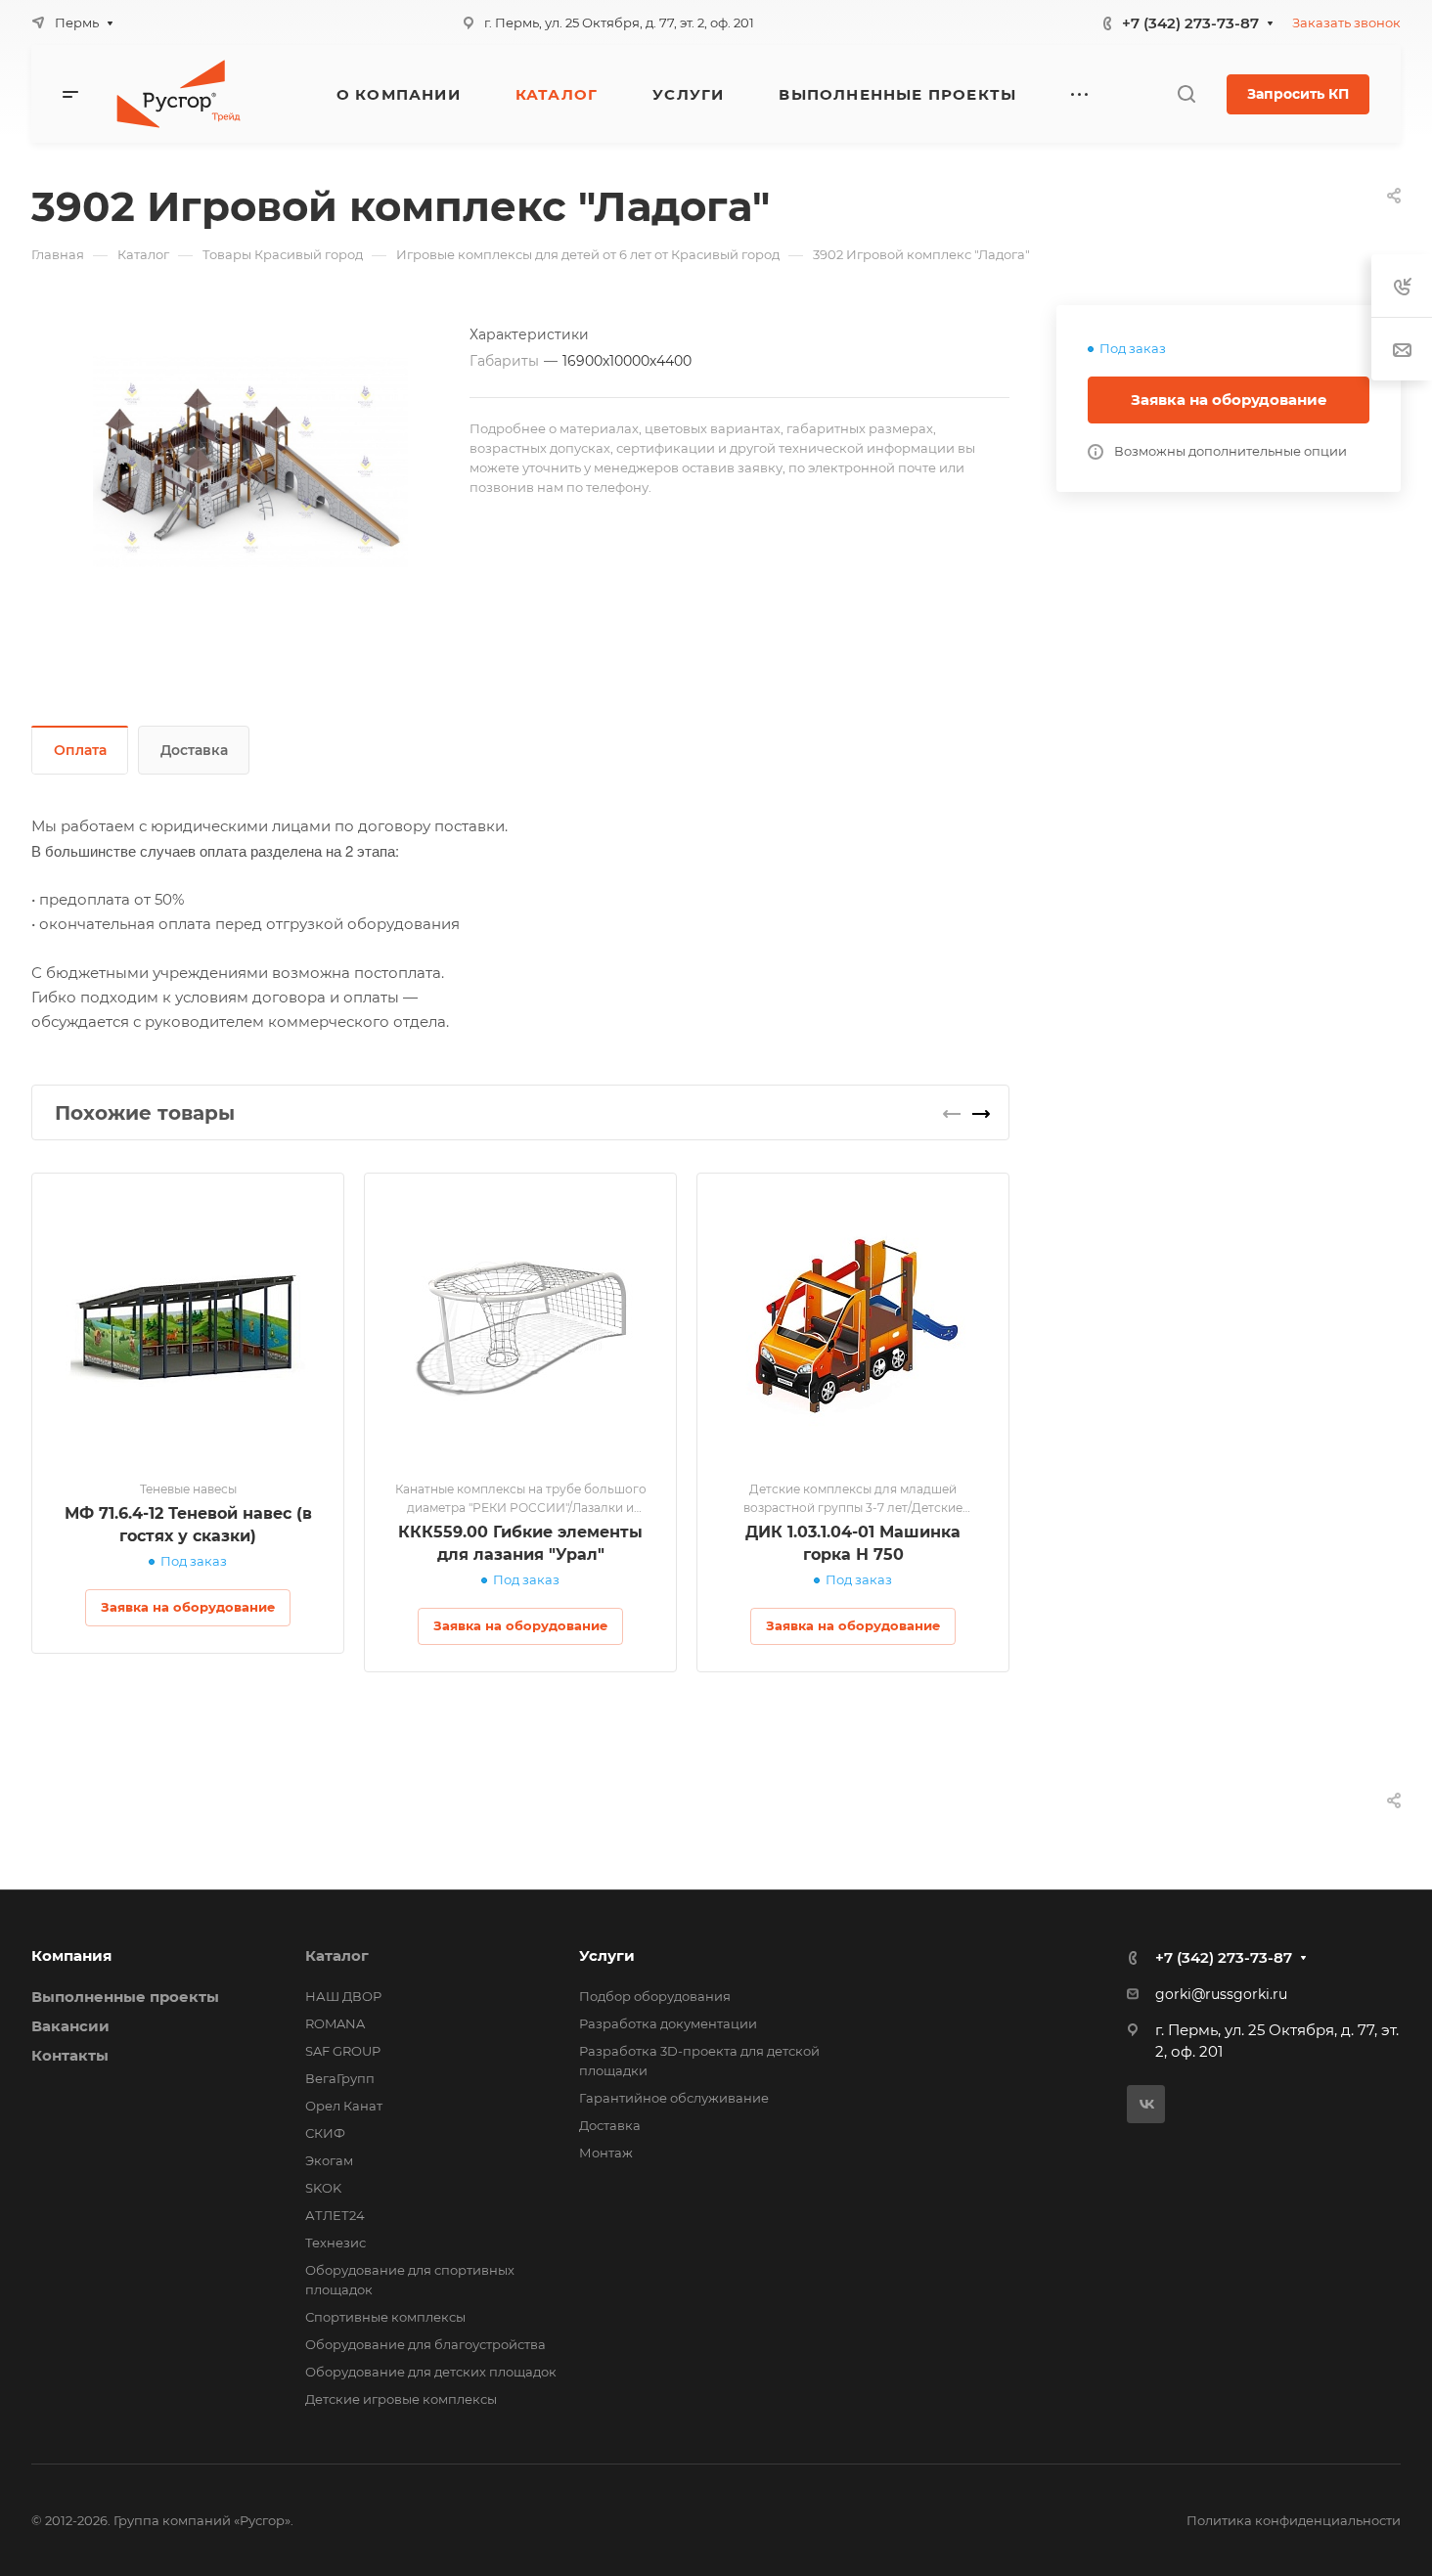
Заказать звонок (1346, 22)
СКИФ (325, 2133)
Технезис (336, 2243)
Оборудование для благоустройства (425, 2344)
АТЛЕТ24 (335, 2215)
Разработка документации (668, 2023)
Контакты (70, 2055)
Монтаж (606, 2153)
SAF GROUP (343, 2051)
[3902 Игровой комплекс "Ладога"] (250, 463)
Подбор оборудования (655, 1996)
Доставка (194, 750)
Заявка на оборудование (1229, 400)
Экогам (329, 2160)
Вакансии (70, 2026)
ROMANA (335, 2023)
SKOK (323, 2188)
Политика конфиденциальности (1294, 2520)
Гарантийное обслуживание (674, 2098)
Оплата (80, 750)
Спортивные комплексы (385, 2317)
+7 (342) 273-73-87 (1190, 23)
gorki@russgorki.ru (1221, 1994)
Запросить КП (1298, 94)
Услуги (607, 1955)
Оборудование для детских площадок (431, 2372)
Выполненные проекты (125, 1997)
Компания (71, 1955)
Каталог (337, 1955)
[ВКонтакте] (1146, 2104)
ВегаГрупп (340, 2078)
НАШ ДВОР (343, 1996)
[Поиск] (1186, 94)
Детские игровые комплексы (401, 2399)
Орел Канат (344, 2106)
